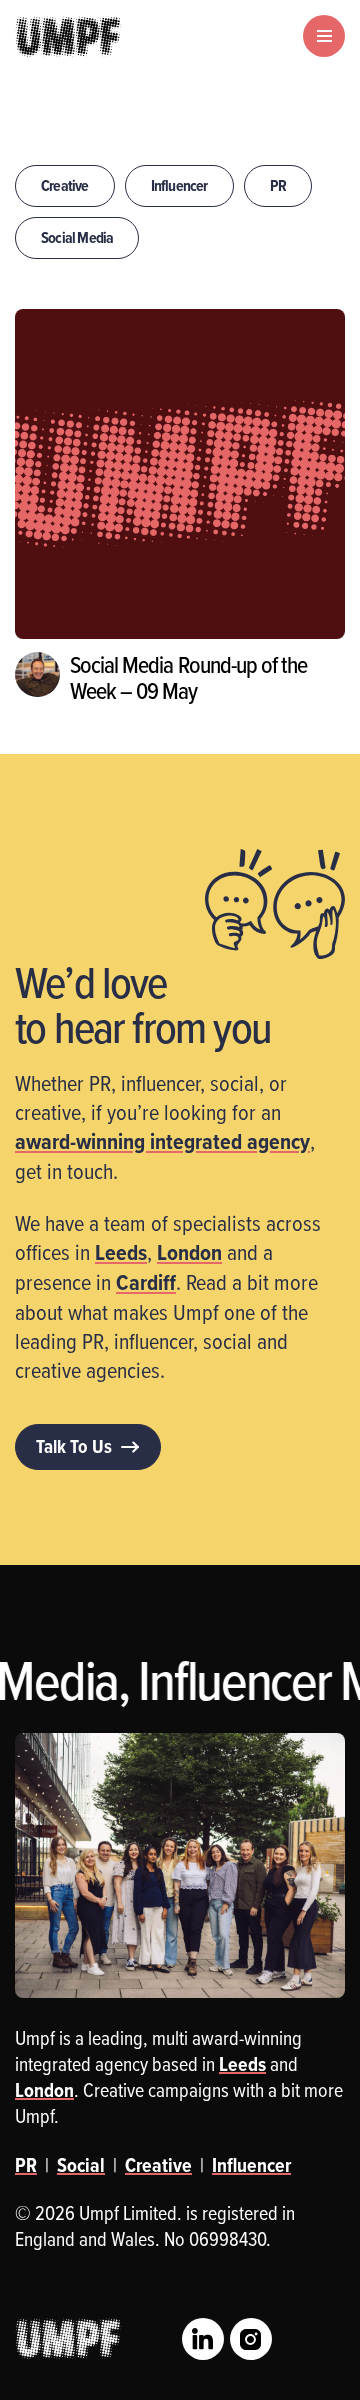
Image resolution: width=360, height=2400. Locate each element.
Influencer (179, 185)
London (189, 1252)
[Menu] (324, 36)
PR (278, 185)
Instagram (251, 2339)
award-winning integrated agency (162, 1141)
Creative (65, 185)
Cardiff (146, 1282)
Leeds (121, 1252)
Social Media (77, 237)
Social (81, 2165)
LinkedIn (203, 2339)
